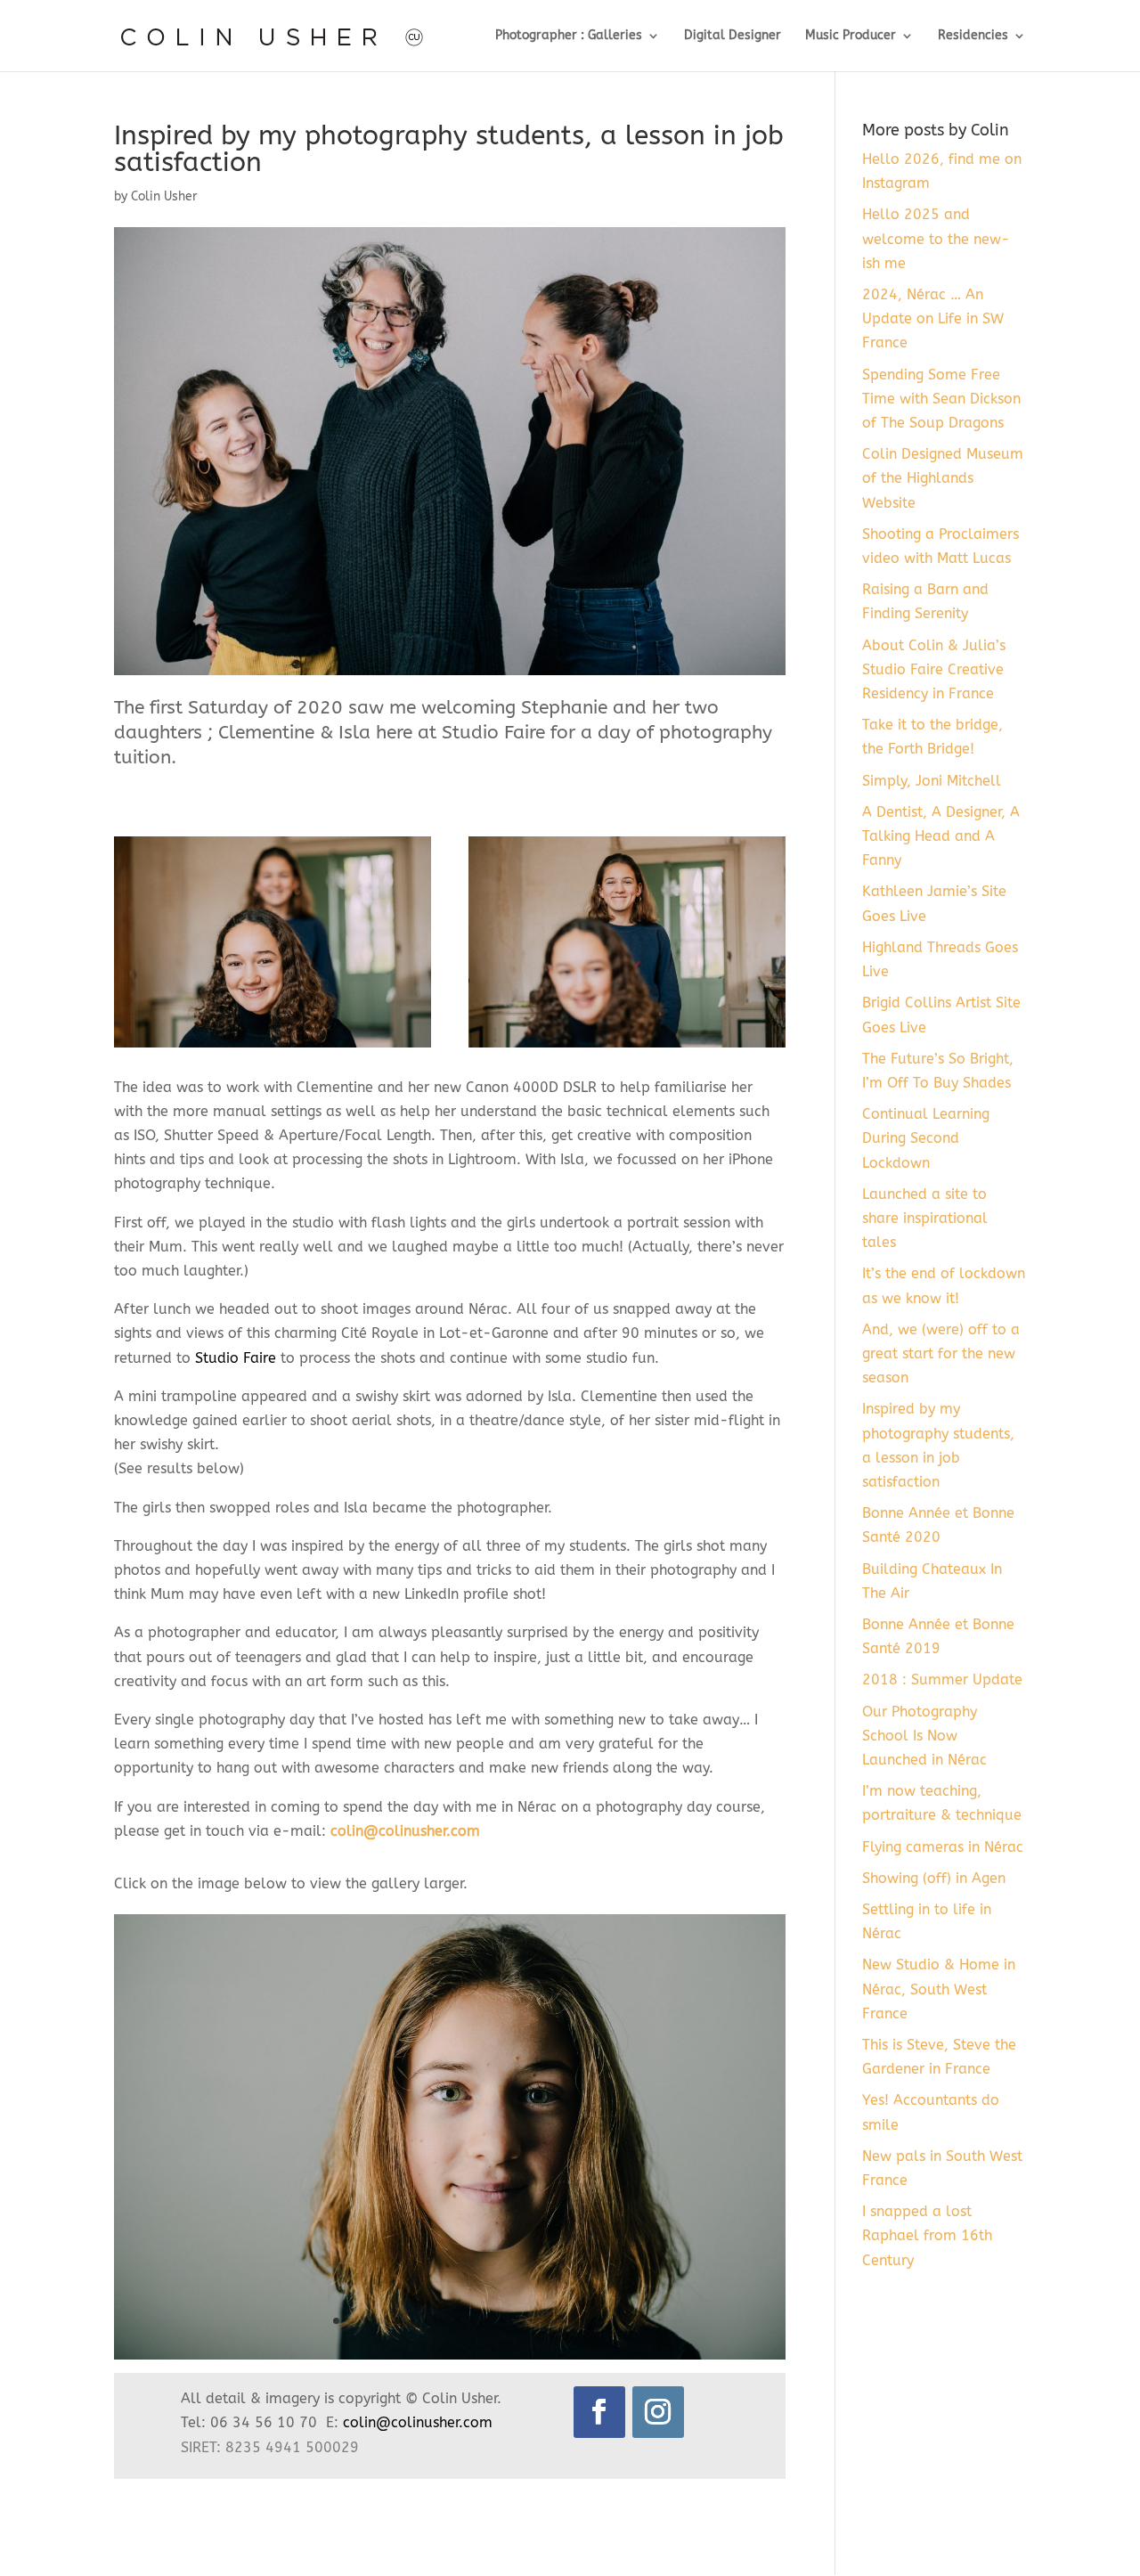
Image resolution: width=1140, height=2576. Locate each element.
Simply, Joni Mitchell (932, 781)
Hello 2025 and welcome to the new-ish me (936, 238)
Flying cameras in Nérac (943, 1847)
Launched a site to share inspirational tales (925, 1218)
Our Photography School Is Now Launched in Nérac (924, 1736)
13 (518, 2321)
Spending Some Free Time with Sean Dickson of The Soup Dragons (941, 399)
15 (548, 2321)
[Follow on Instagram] (658, 2412)
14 (533, 2321)
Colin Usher (164, 196)
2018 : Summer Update (942, 1679)
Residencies (973, 36)
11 (488, 2321)
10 (472, 2321)
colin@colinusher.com (405, 1831)
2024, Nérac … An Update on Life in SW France (933, 318)
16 (563, 2321)
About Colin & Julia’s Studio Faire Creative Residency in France (934, 669)
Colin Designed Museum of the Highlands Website (943, 478)
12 (503, 2321)
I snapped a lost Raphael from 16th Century (927, 2235)
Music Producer (851, 36)
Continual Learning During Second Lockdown (926, 1138)
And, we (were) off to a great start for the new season (941, 1353)
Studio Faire (236, 1358)
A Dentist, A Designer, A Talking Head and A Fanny (941, 836)
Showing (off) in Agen (934, 1878)
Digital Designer (733, 36)
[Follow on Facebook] (599, 2412)
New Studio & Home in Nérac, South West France (939, 1989)
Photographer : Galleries (569, 36)
